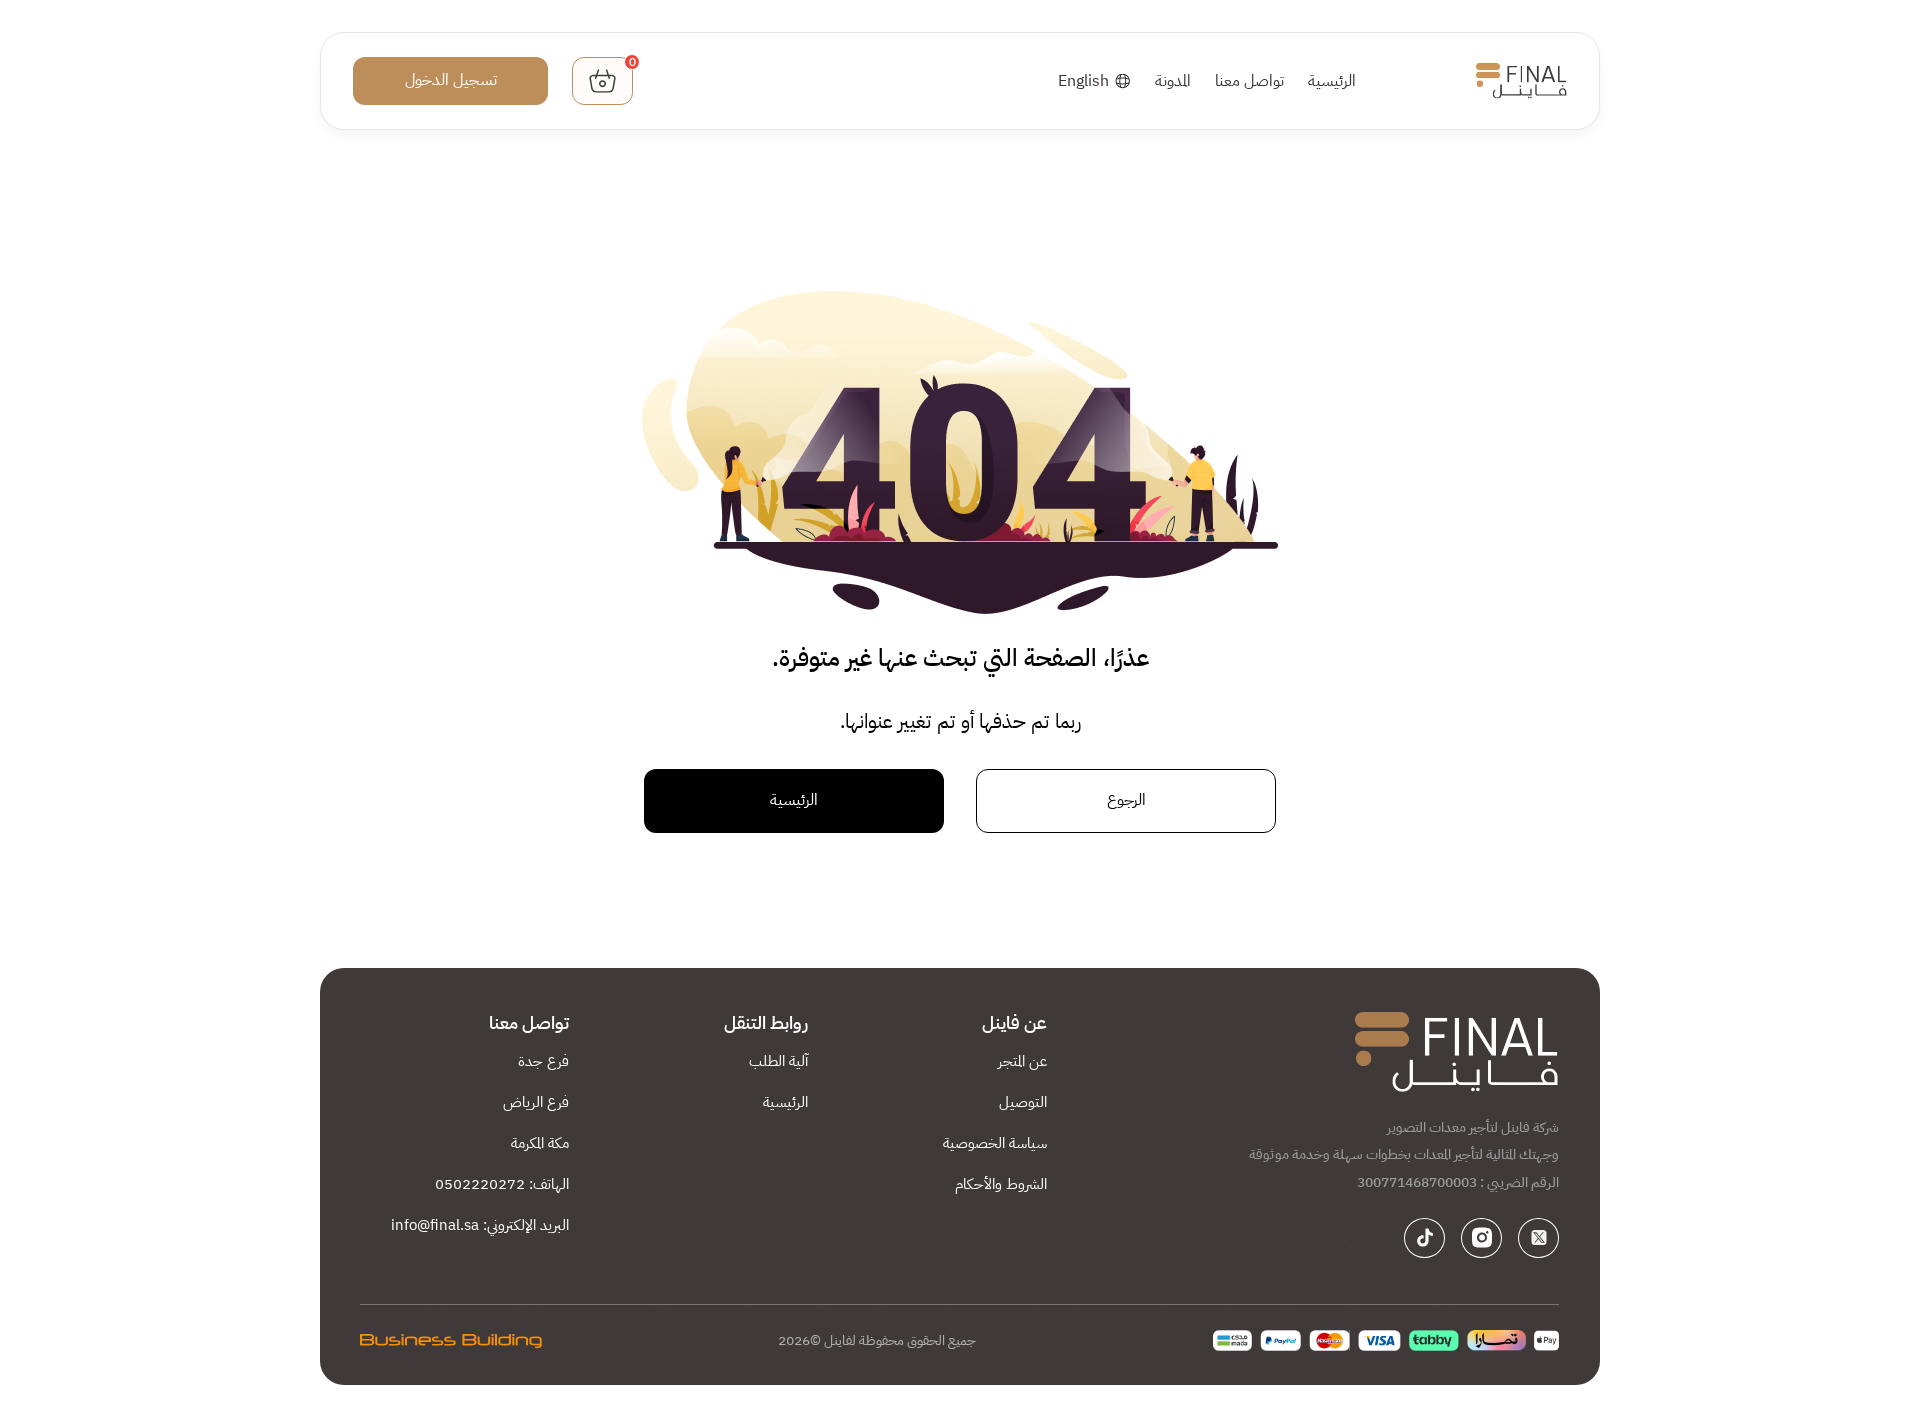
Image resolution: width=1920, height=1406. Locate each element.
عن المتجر (1022, 1061)
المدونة (1173, 81)
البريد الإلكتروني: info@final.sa (480, 1225)
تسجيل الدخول (451, 80)
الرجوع (1126, 800)
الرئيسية (1332, 81)
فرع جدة (543, 1061)
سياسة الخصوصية (995, 1143)
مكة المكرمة (540, 1143)
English (1083, 81)
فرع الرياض (536, 1102)
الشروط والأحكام (1001, 1184)
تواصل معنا (1249, 81)
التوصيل (1023, 1102)
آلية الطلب (778, 1061)
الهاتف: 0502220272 (502, 1184)
